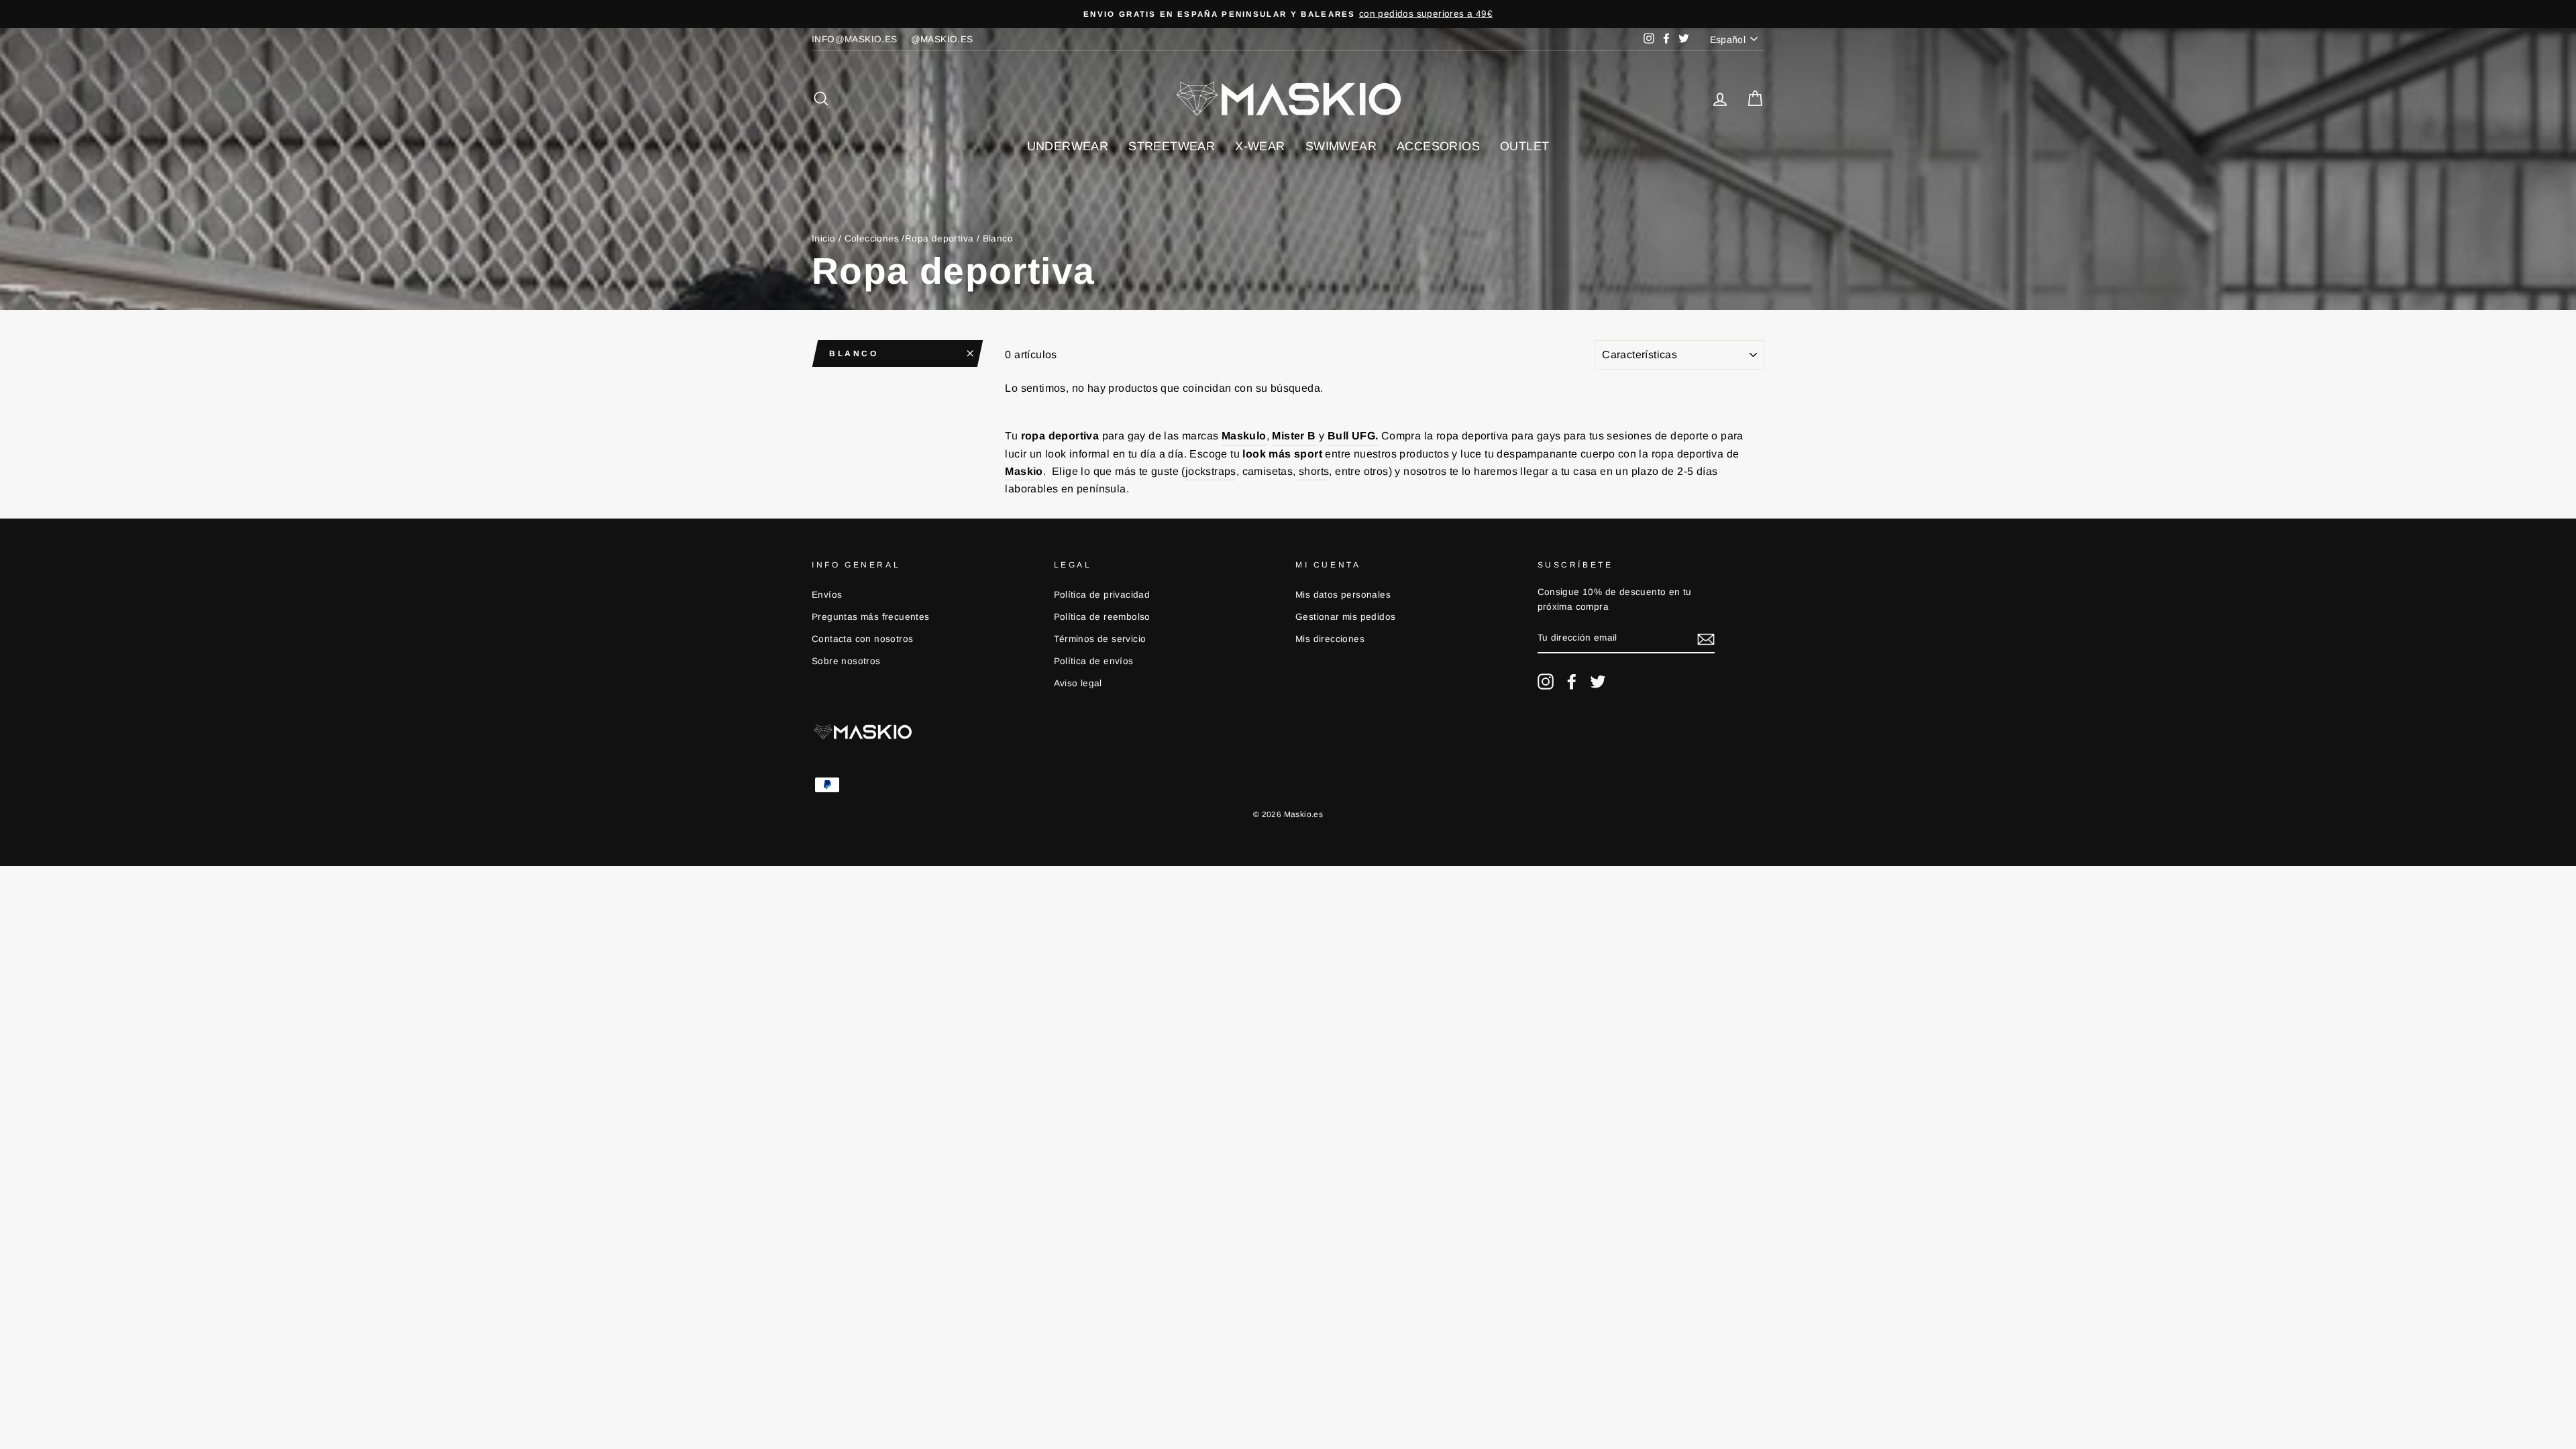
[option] (1638, 14)
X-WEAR (1260, 146)
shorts (1314, 471)
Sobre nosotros (846, 661)
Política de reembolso (1102, 617)
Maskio (1024, 471)
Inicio (823, 238)
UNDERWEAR (1068, 146)
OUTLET (1524, 146)
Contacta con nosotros (862, 639)
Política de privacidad (1102, 595)
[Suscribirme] (1706, 639)
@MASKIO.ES (942, 39)
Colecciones (872, 238)
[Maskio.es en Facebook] (1572, 682)
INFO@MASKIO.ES (855, 39)
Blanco (854, 354)
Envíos (827, 595)
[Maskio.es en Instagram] (1546, 682)
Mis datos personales (1343, 595)
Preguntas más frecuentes (871, 617)
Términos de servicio (1100, 639)
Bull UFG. (1353, 436)
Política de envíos (1094, 661)
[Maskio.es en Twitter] (1598, 682)
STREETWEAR (1172, 146)
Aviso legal (1078, 683)
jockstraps (1211, 471)
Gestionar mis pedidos (1345, 617)
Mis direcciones (1330, 639)
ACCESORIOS (1438, 146)
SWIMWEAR (1341, 146)
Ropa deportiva (940, 238)
